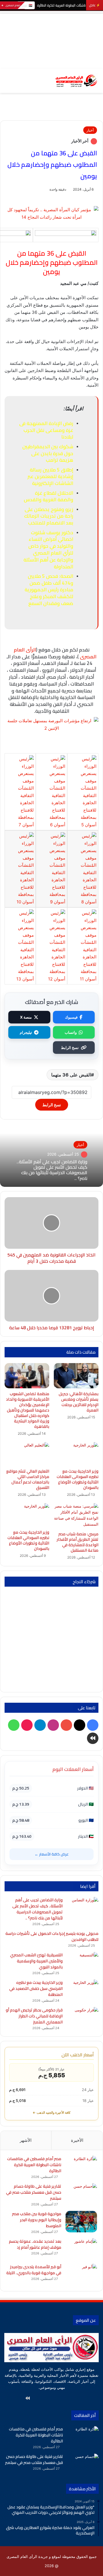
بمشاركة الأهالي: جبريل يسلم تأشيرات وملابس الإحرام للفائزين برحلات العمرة (79, 1402)
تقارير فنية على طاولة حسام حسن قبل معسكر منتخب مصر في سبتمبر (34, 2192)
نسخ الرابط (70, 1048)
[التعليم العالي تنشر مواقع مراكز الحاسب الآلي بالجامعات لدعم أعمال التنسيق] (27, 1454)
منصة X (26, 1017)
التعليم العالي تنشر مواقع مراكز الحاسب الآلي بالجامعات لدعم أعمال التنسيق (28, 1479)
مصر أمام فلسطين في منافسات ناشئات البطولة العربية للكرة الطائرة (34, 2165)
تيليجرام (26, 1032)
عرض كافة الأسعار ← (52, 1854)
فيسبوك (71, 1017)
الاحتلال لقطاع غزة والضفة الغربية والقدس (48, 496)
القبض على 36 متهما (71, 1075)
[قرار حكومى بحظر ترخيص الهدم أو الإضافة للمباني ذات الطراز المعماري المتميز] (83, 2018)
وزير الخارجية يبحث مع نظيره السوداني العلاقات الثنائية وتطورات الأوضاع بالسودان (28, 1540)
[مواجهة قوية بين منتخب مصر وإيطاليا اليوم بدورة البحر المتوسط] (81, 2222)
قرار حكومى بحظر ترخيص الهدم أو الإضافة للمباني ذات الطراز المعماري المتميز (34, 2016)
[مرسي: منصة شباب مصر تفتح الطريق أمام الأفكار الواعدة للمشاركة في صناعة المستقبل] (76, 1516)
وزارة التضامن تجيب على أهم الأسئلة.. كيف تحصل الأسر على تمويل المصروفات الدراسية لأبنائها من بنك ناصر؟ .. (52, 1170)
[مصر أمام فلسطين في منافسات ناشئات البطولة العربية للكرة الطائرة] (81, 2167)
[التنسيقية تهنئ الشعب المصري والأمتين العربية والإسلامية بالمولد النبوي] (83, 1963)
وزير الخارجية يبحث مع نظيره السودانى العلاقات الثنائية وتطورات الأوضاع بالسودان (78, 1479)
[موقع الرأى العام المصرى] (76, 81)
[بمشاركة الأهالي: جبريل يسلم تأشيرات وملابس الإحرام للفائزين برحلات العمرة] (76, 1376)
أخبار (90, 130)
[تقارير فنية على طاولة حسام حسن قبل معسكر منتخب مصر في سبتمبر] (81, 2194)
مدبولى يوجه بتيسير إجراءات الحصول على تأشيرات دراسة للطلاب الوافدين (52, 1936)
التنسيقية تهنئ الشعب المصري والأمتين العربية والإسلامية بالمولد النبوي (36, 1961)
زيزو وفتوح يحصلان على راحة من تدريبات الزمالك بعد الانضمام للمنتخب (49, 516)
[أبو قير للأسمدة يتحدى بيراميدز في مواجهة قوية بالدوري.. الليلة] (81, 2275)
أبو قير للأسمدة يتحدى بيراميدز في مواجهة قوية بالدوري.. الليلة (34, 2270)
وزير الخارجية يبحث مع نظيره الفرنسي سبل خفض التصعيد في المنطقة (36, 1988)
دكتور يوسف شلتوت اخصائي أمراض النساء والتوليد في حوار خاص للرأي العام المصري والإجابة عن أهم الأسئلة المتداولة (48, 550)
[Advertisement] (51, 40)
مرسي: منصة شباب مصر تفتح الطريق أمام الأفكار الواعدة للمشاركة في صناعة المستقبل (78, 1542)
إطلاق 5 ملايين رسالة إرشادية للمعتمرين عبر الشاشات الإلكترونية (50, 477)
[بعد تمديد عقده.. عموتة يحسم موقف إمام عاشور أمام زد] (81, 2249)
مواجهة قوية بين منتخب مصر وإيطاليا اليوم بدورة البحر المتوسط (37, 2220)
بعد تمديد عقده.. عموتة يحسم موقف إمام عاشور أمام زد (35, 2244)
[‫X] (69, 2398)
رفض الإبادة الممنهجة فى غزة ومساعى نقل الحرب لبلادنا (46, 430)
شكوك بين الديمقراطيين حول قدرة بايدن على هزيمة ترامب (48, 453)
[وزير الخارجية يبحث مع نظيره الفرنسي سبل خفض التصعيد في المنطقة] (83, 1990)
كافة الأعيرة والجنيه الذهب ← (51, 2113)
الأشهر (26, 2140)
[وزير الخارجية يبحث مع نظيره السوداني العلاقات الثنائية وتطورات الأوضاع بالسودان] (27, 1515)
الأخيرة (77, 2140)
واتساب (71, 1032)
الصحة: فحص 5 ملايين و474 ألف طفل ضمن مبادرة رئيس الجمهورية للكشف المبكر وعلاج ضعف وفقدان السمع (49, 590)
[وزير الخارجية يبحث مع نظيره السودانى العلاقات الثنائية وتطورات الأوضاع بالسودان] (76, 1454)
